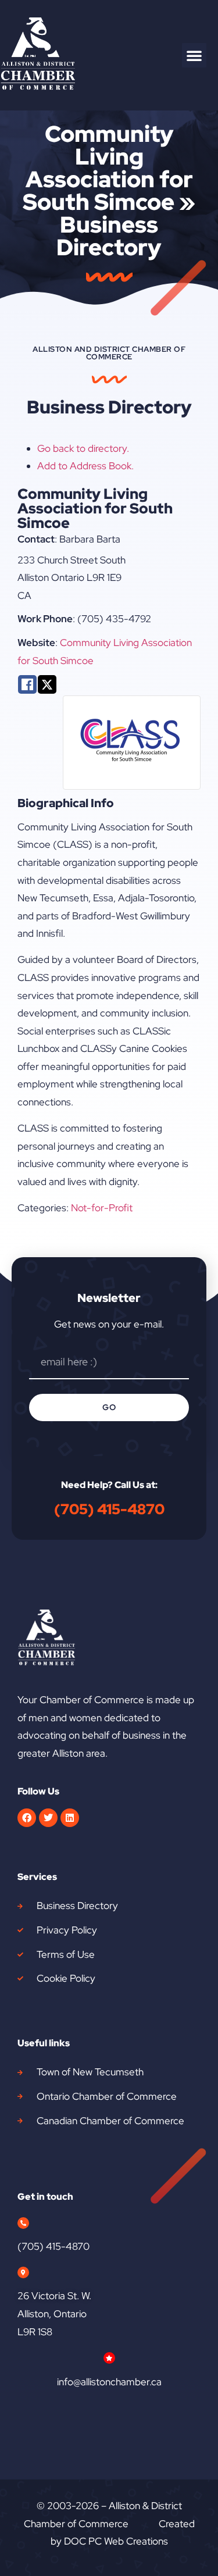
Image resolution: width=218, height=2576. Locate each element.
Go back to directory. (83, 448)
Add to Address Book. (85, 466)
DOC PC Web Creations (116, 2541)
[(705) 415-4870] (23, 2223)
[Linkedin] (70, 1818)
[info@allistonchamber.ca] (109, 2358)
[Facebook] (27, 1818)
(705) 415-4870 (109, 1509)
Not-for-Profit (102, 1208)
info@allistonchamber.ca (109, 2382)
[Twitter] (48, 1818)
